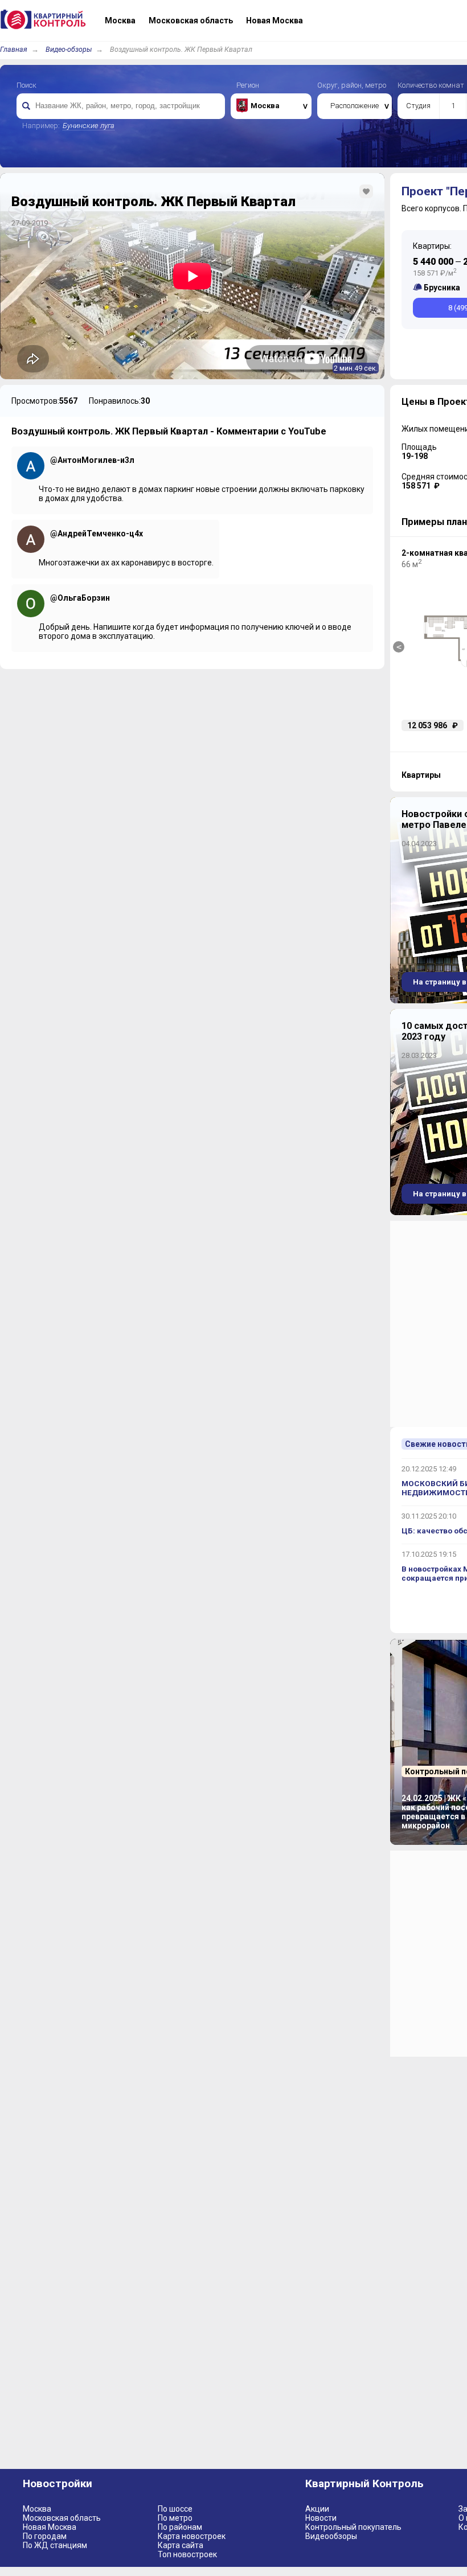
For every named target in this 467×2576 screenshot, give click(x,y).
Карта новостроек (192, 2536)
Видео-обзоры (69, 49)
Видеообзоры (331, 2536)
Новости (321, 2518)
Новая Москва (50, 2527)
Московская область (62, 2518)
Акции (317, 2509)
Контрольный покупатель (353, 2527)
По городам (45, 2536)
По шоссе (175, 2509)
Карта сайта (181, 2545)
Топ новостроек (187, 2554)
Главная (14, 49)
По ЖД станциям (55, 2545)
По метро (175, 2518)
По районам (180, 2527)
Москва (37, 2509)
